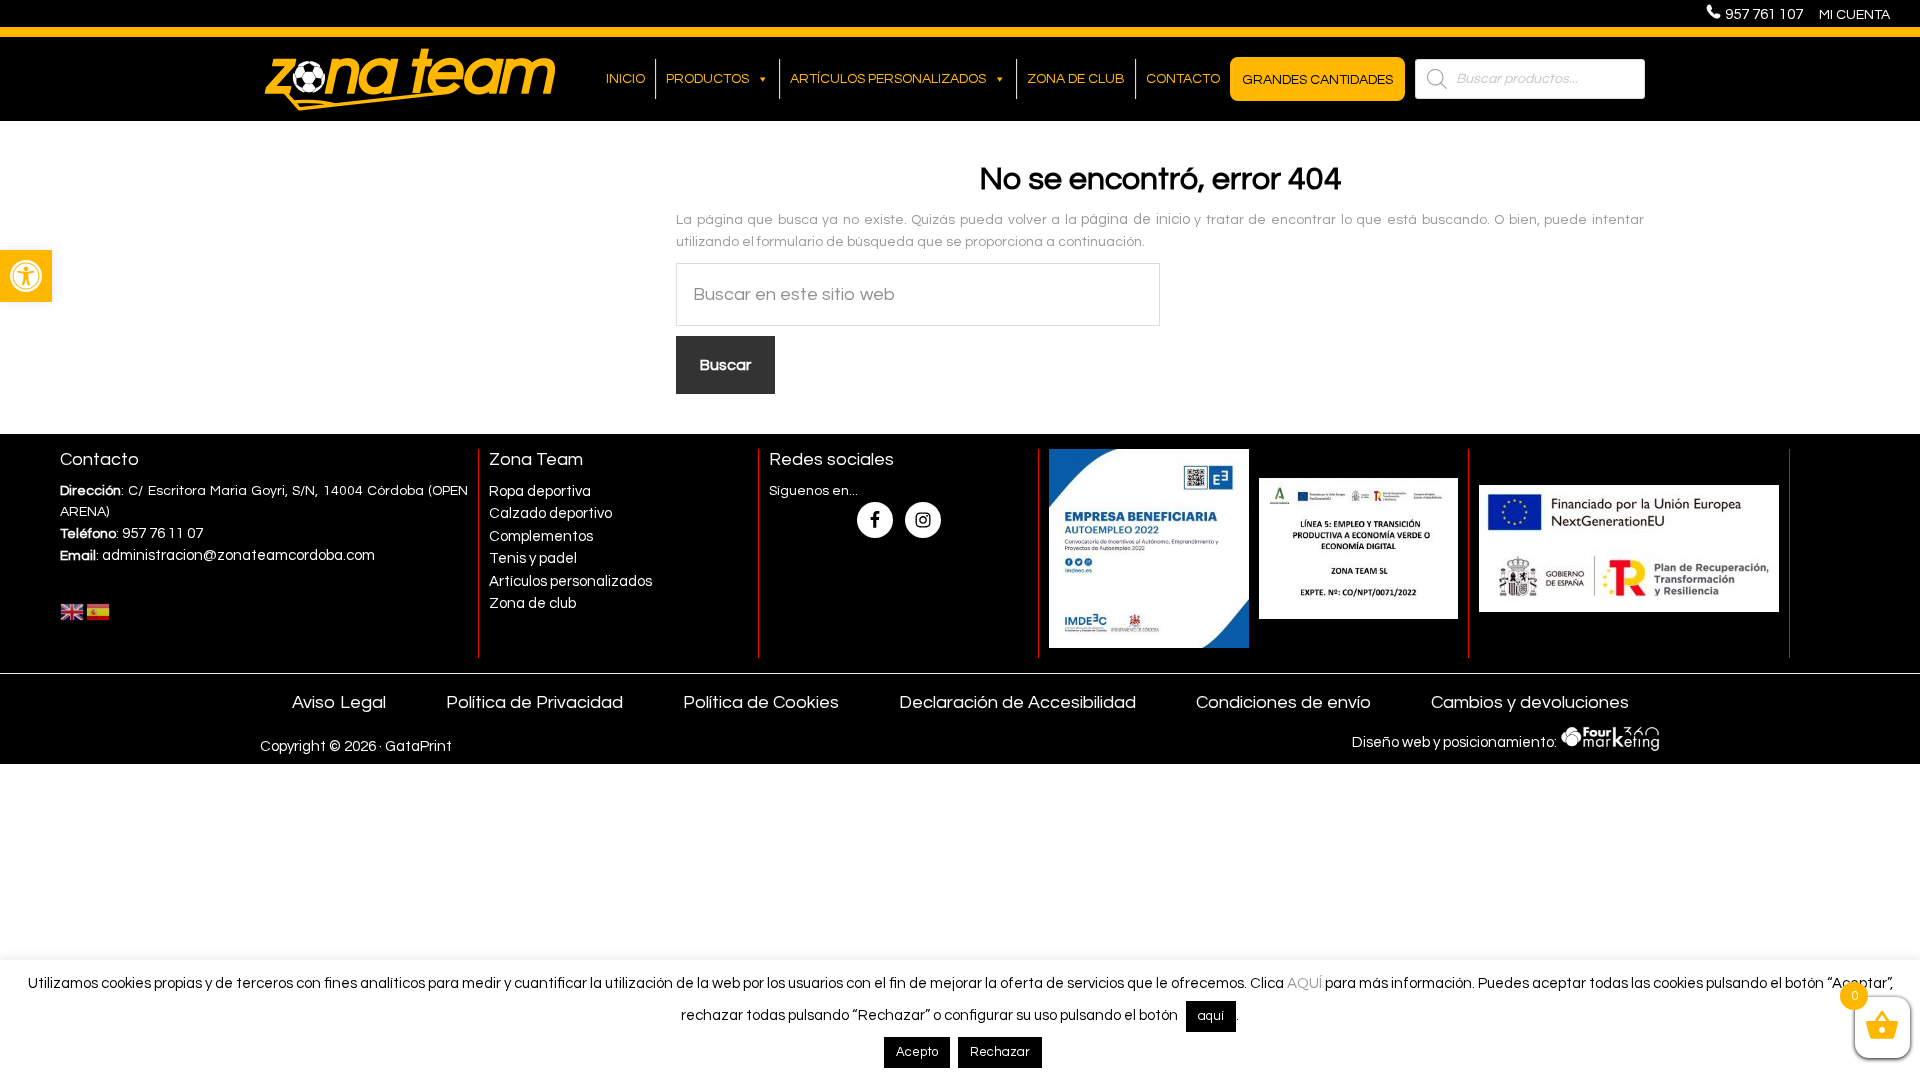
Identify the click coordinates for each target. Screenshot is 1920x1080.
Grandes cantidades (1317, 80)
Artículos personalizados (888, 79)
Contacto (1183, 79)
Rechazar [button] (1000, 1052)
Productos (707, 79)
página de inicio (1135, 219)
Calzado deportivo (550, 513)
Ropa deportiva (540, 491)
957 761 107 (1770, 14)
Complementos (541, 536)
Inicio (625, 79)
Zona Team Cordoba (410, 79)
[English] (73, 611)
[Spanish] (99, 611)
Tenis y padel (533, 558)
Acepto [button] (917, 1052)
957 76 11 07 (162, 533)
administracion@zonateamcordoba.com (238, 555)
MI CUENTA (1854, 15)
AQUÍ (1304, 983)
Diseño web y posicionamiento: (1456, 741)
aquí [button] (1211, 1016)
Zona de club (1076, 79)
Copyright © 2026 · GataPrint (356, 746)
